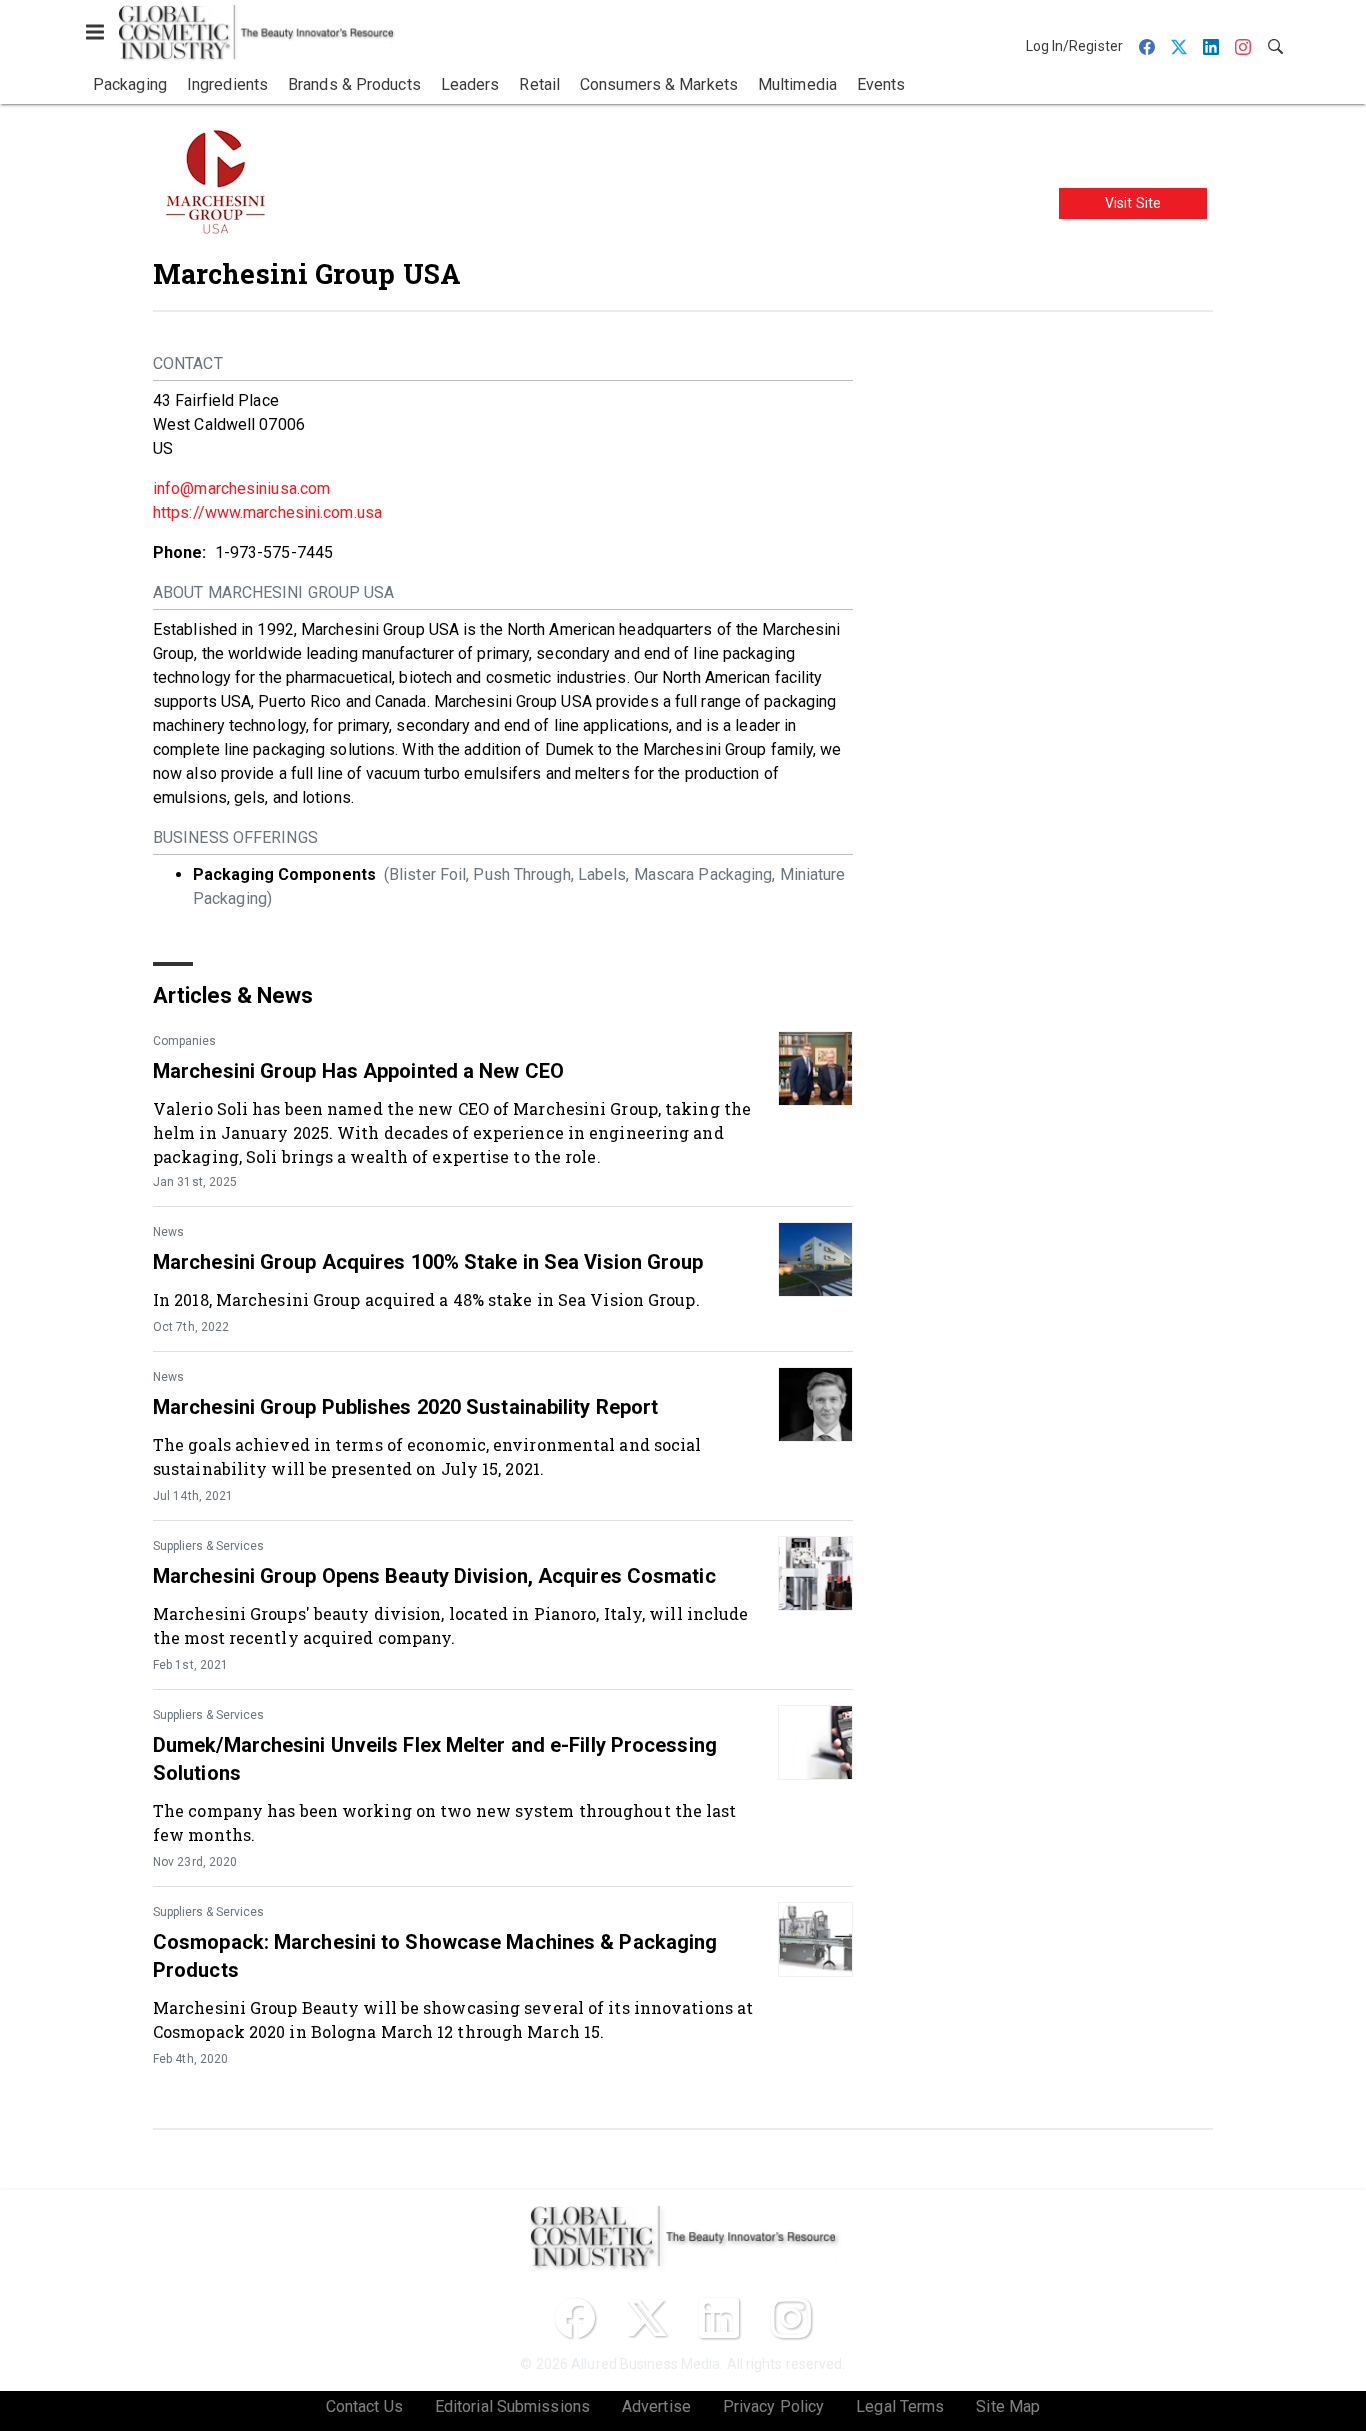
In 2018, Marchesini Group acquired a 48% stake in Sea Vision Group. (426, 1299)
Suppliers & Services (208, 1546)
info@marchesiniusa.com (241, 488)
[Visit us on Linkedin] (719, 2318)
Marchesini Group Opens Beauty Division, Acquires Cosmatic (434, 1576)
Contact (188, 363)
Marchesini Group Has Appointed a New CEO (358, 1071)
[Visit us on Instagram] (791, 2318)
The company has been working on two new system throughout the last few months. (445, 1822)
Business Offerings (235, 837)
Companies (184, 1041)
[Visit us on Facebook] (575, 2318)
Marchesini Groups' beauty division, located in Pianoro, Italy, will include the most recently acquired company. (451, 1625)
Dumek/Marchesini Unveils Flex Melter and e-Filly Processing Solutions (435, 1759)
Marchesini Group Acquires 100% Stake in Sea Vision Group (428, 1262)
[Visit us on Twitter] (647, 2318)
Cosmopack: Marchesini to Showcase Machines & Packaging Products (435, 1956)
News (168, 1232)
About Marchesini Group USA (274, 592)
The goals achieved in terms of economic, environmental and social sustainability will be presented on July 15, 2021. (427, 1456)
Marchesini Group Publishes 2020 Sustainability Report (405, 1407)
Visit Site (1133, 203)
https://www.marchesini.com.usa (267, 512)
